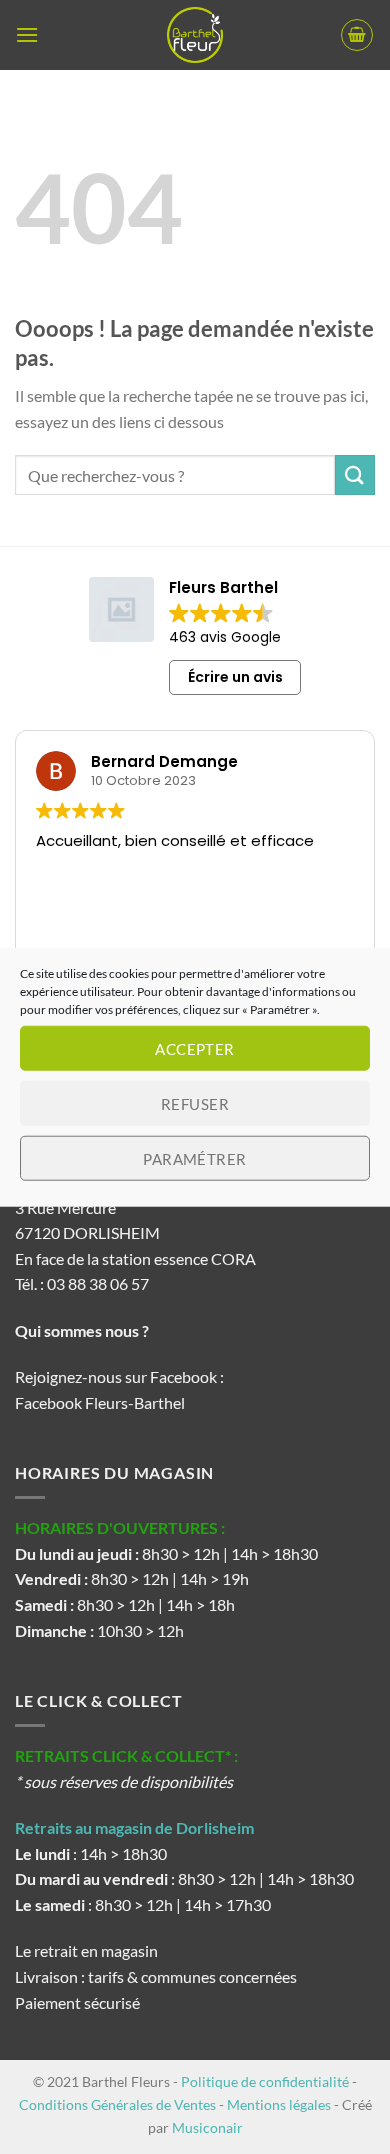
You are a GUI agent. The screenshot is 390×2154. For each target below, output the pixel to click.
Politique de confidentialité (265, 2081)
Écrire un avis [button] (235, 677)
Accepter (195, 1048)
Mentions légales (279, 2104)
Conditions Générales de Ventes (117, 2104)
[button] (27, 34)
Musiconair (207, 2127)
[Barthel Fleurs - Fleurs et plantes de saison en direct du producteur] (195, 35)
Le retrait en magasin (86, 1950)
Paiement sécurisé (77, 2002)
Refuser (195, 1103)
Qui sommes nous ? (83, 1330)
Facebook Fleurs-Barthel (100, 1402)
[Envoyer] (355, 474)
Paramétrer (195, 1158)
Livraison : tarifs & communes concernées (156, 1976)
